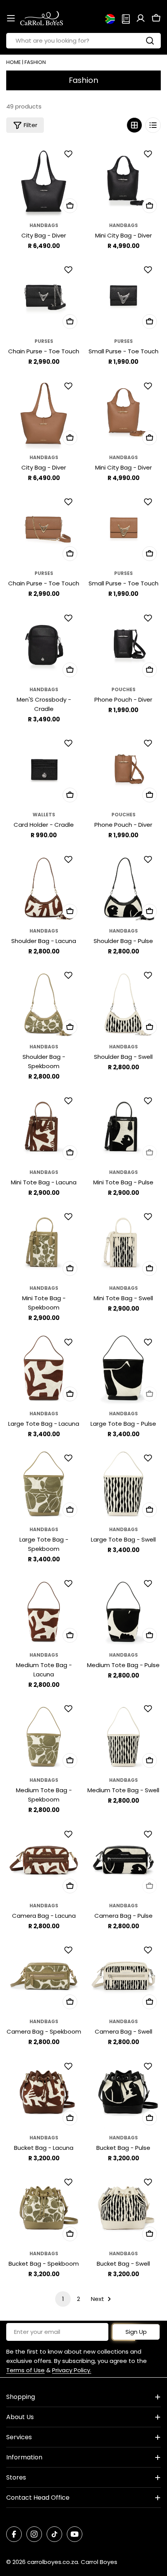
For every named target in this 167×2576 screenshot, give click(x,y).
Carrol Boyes (99, 2562)
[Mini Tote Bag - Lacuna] (44, 1126)
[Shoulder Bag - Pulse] (123, 885)
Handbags (44, 225)
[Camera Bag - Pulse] (123, 1860)
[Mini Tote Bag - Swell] (123, 1242)
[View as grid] (134, 125)
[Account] (141, 18)
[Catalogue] (126, 18)
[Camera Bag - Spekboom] (44, 1976)
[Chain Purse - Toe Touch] (44, 295)
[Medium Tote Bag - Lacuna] (44, 1609)
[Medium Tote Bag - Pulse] (123, 1609)
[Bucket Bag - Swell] (123, 2208)
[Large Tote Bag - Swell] (123, 1484)
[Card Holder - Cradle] (44, 769)
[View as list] (153, 125)
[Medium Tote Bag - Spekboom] (44, 1734)
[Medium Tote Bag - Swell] (123, 1734)
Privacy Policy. (72, 2370)
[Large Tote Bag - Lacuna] (44, 1368)
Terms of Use (25, 2370)
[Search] (150, 41)
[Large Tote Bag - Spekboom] (44, 1484)
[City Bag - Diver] (44, 180)
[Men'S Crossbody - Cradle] (44, 644)
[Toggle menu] (11, 18)
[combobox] (83, 41)
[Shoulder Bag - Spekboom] (44, 1001)
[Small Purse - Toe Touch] (123, 295)
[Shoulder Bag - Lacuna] (44, 885)
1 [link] (63, 2299)
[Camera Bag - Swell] (123, 1976)
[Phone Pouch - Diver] (123, 644)
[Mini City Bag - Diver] (123, 180)
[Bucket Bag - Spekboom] (44, 2208)
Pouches (124, 689)
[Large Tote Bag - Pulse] (123, 1368)
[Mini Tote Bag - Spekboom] (44, 1242)
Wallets (44, 815)
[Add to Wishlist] (69, 154)
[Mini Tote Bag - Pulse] (123, 1126)
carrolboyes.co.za (53, 2562)
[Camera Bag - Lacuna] (44, 1860)
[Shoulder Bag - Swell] (123, 1001)
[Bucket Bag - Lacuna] (44, 2092)
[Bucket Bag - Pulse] (123, 2092)
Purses (44, 341)
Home (14, 62)
